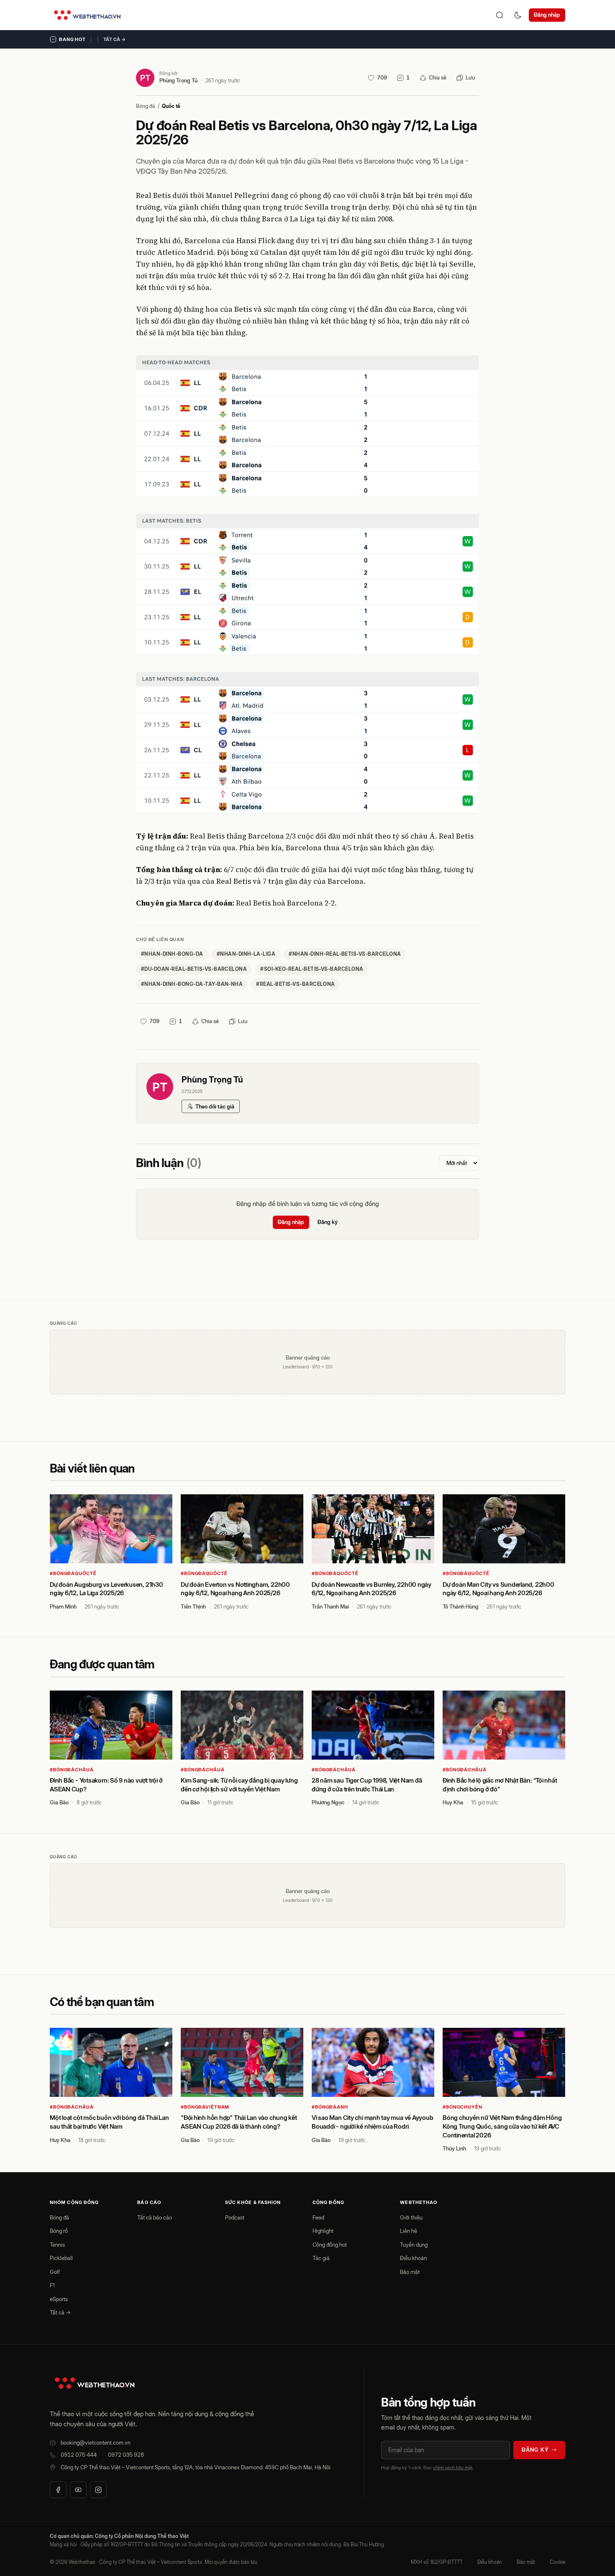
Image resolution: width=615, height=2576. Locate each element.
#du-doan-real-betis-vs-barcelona (194, 969)
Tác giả (321, 2258)
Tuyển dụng (414, 2245)
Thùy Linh (454, 2148)
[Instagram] (98, 2490)
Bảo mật (410, 2272)
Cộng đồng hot (330, 2245)
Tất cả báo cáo (155, 2217)
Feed (318, 2217)
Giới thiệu (411, 2217)
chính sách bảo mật (453, 2468)
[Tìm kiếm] (500, 15)
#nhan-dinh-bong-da (172, 954)
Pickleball (61, 2258)
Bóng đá (146, 106)
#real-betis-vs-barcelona (296, 984)
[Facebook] (58, 2490)
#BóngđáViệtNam (205, 2107)
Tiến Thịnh (193, 1606)
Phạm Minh (63, 1606)
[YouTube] (78, 2490)
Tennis (57, 2245)
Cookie (557, 2562)
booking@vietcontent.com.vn (96, 2443)
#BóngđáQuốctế (73, 1573)
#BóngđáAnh (330, 2107)
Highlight (323, 2231)
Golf (55, 2272)
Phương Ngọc (328, 1802)
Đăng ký (328, 1222)
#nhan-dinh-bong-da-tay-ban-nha (192, 984)
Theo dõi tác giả (215, 1106)
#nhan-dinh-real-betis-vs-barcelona (345, 954)
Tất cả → (115, 39)
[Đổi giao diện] (518, 15)
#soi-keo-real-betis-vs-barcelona (312, 969)
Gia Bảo (59, 1802)
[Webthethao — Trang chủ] (87, 15)
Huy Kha (453, 1802)
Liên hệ (409, 2231)
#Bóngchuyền (463, 2107)
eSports (59, 2299)
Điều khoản (413, 2258)
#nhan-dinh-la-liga (246, 954)
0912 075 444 (79, 2455)
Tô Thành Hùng (461, 1606)
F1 (52, 2285)
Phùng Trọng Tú (178, 80)
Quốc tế (171, 106)
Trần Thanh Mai (330, 1606)
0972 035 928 (126, 2455)
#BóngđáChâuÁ (72, 1770)
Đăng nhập (547, 15)
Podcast (235, 2217)
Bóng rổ (59, 2231)
